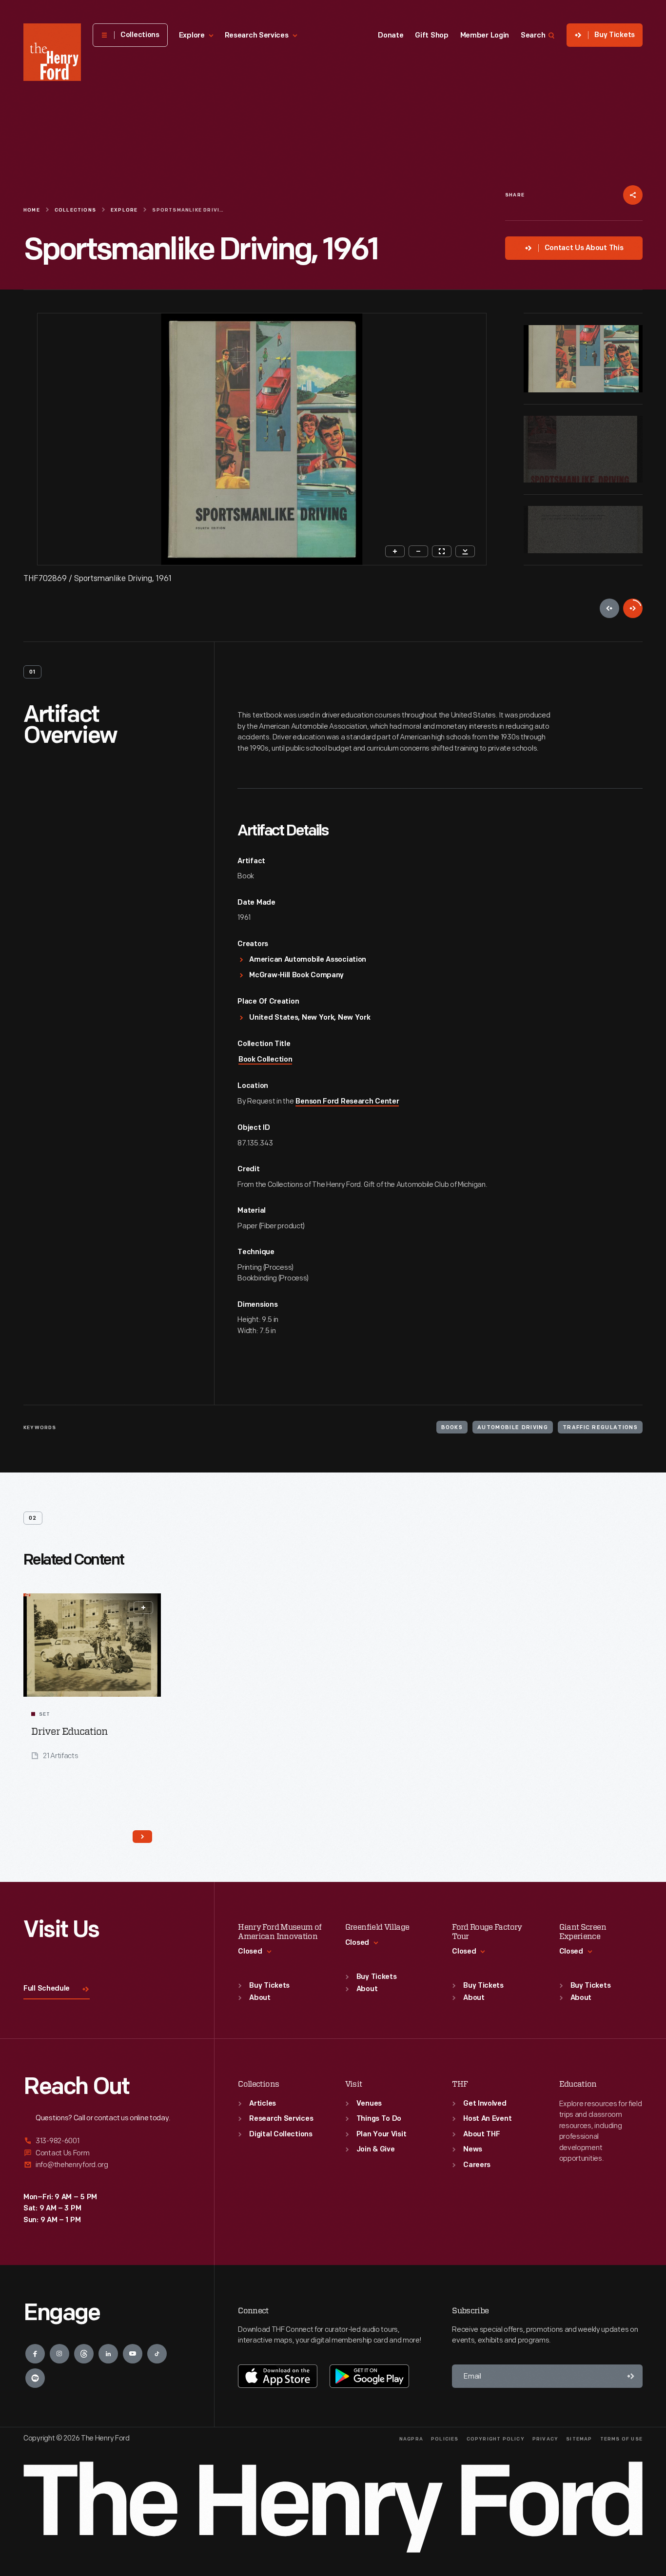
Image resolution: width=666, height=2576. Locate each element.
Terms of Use (621, 2439)
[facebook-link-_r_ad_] (35, 2354)
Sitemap (579, 2439)
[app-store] (278, 2376)
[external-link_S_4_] (107, 2141)
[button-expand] (143, 1608)
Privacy (545, 2439)
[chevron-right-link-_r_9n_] (142, 1837)
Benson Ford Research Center (347, 1102)
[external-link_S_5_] (107, 2153)
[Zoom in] (395, 551)
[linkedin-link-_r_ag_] (108, 2354)
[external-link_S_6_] (107, 2165)
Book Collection (265, 1060)
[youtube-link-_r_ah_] (133, 2354)
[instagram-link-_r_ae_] (59, 2354)
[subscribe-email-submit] (631, 2376)
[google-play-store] (369, 2376)
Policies (445, 2439)
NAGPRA (411, 2439)
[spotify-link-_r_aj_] (35, 2378)
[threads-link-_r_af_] (84, 2354)
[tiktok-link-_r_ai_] (157, 2354)
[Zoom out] (418, 551)
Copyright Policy (496, 2439)
